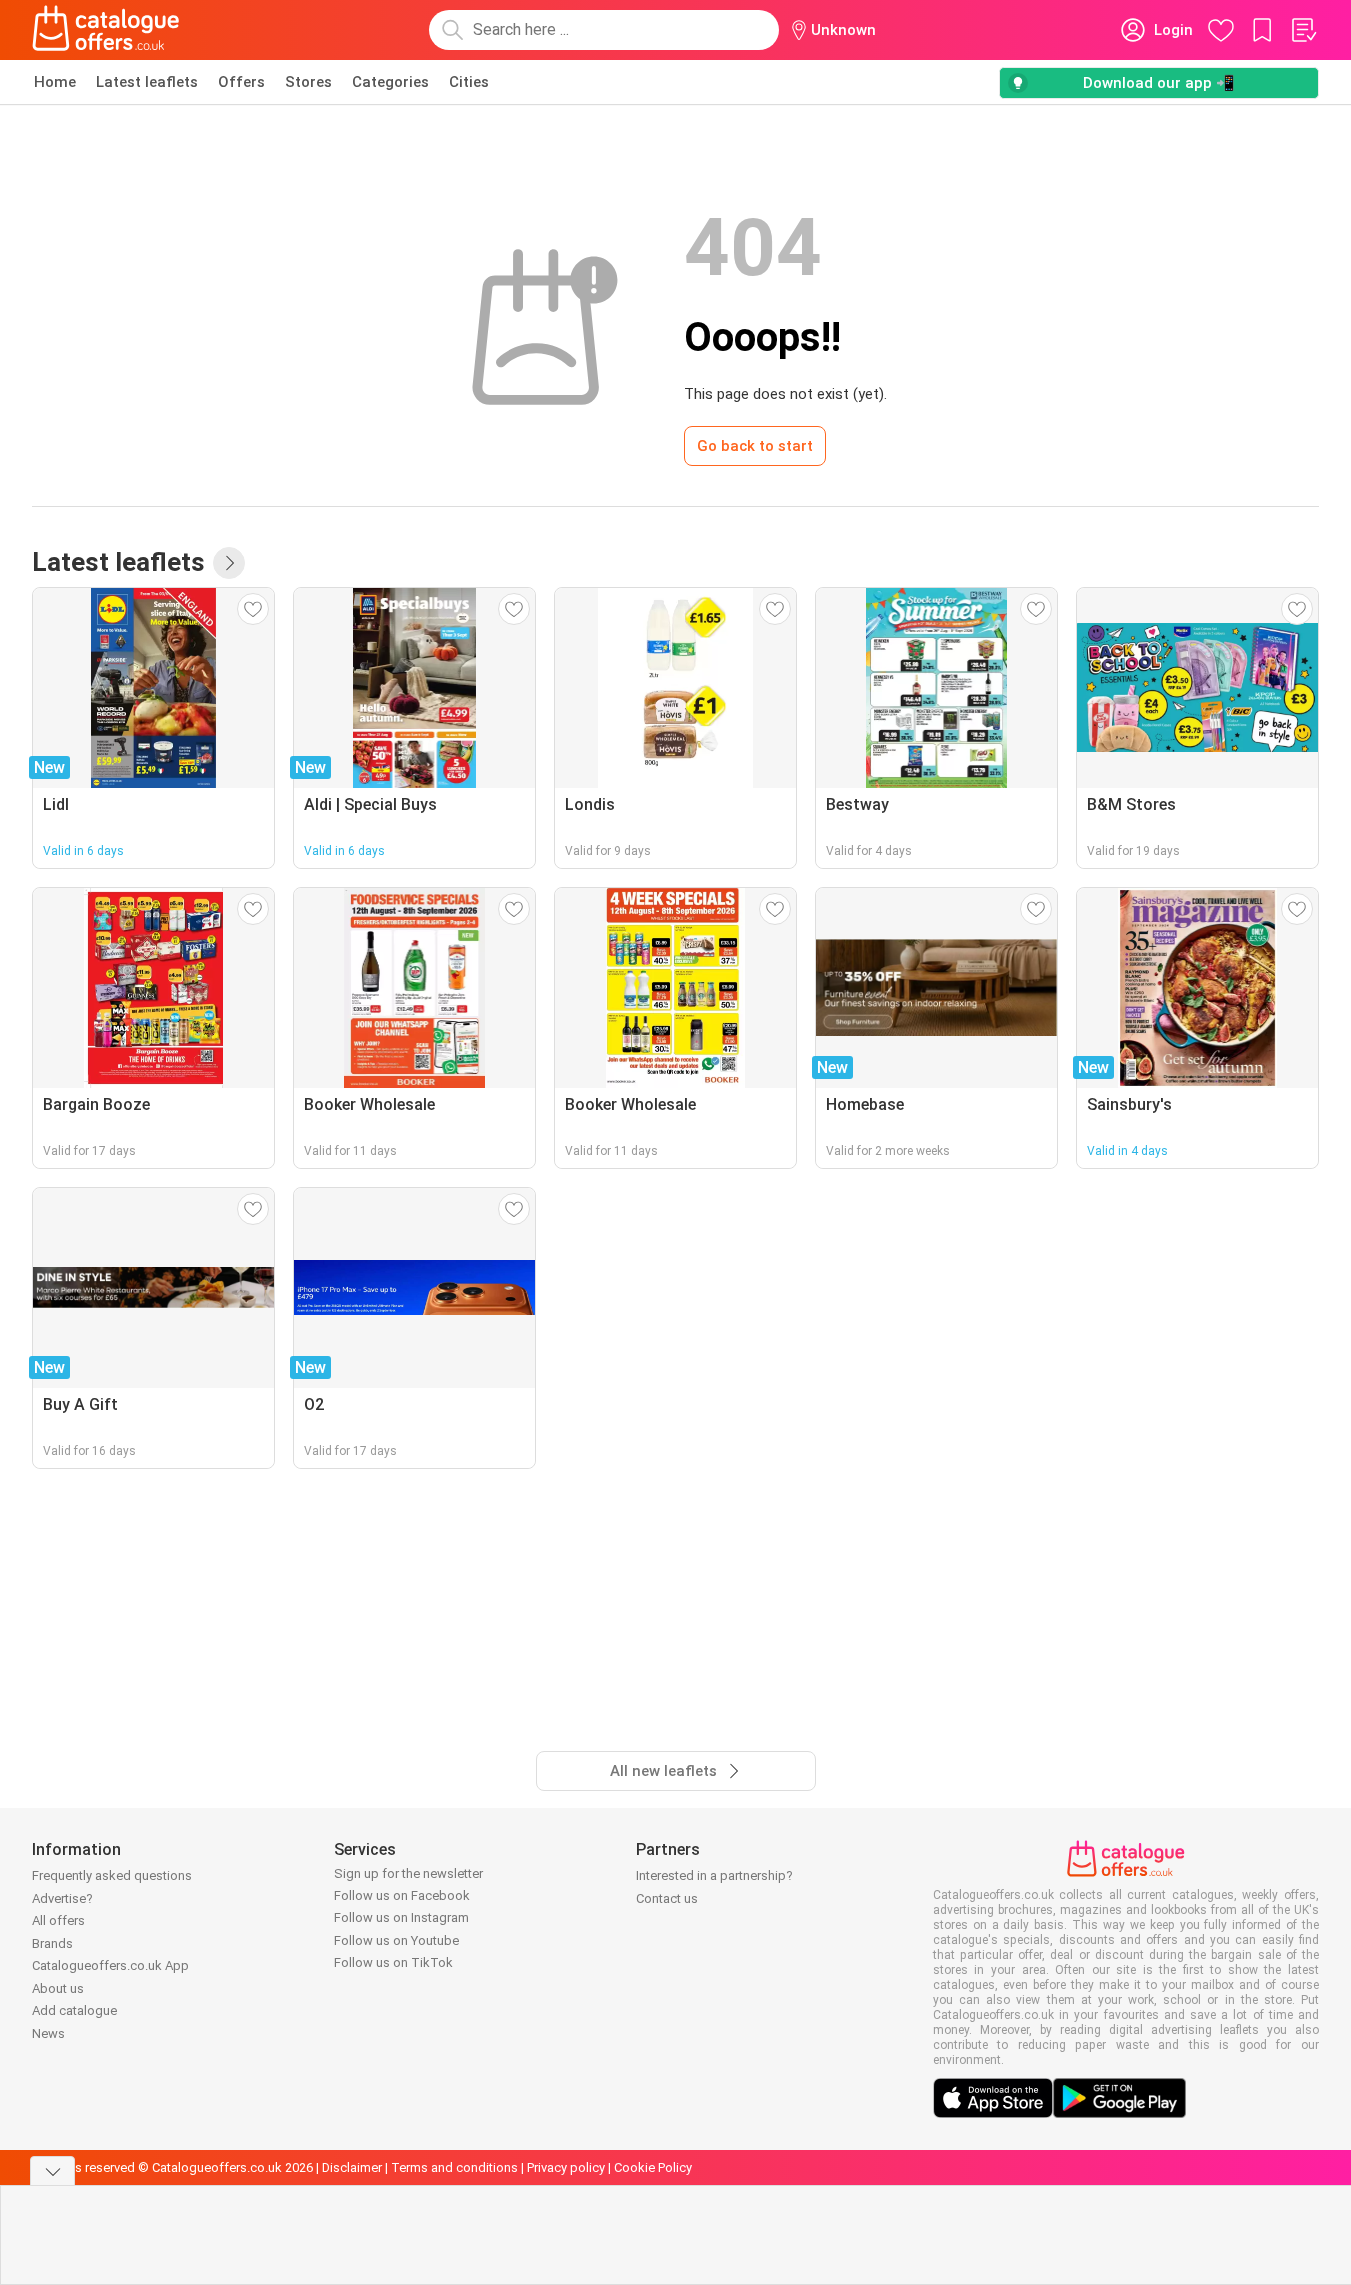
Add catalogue (74, 2010)
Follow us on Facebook (402, 1895)
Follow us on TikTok (393, 1962)
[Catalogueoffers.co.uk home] (106, 30)
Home (55, 82)
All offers (58, 1920)
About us (58, 1988)
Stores (308, 82)
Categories (390, 82)
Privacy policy (566, 2167)
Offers (241, 82)
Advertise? (62, 1898)
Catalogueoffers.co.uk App (110, 1965)
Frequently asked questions (112, 1875)
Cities (469, 82)
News (48, 2033)
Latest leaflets (147, 82)
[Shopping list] (1303, 30)
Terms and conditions (454, 2167)
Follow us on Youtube (396, 1940)
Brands (52, 1943)
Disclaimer (352, 2167)
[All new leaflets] (229, 563)
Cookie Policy (653, 2167)
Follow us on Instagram (401, 1917)
